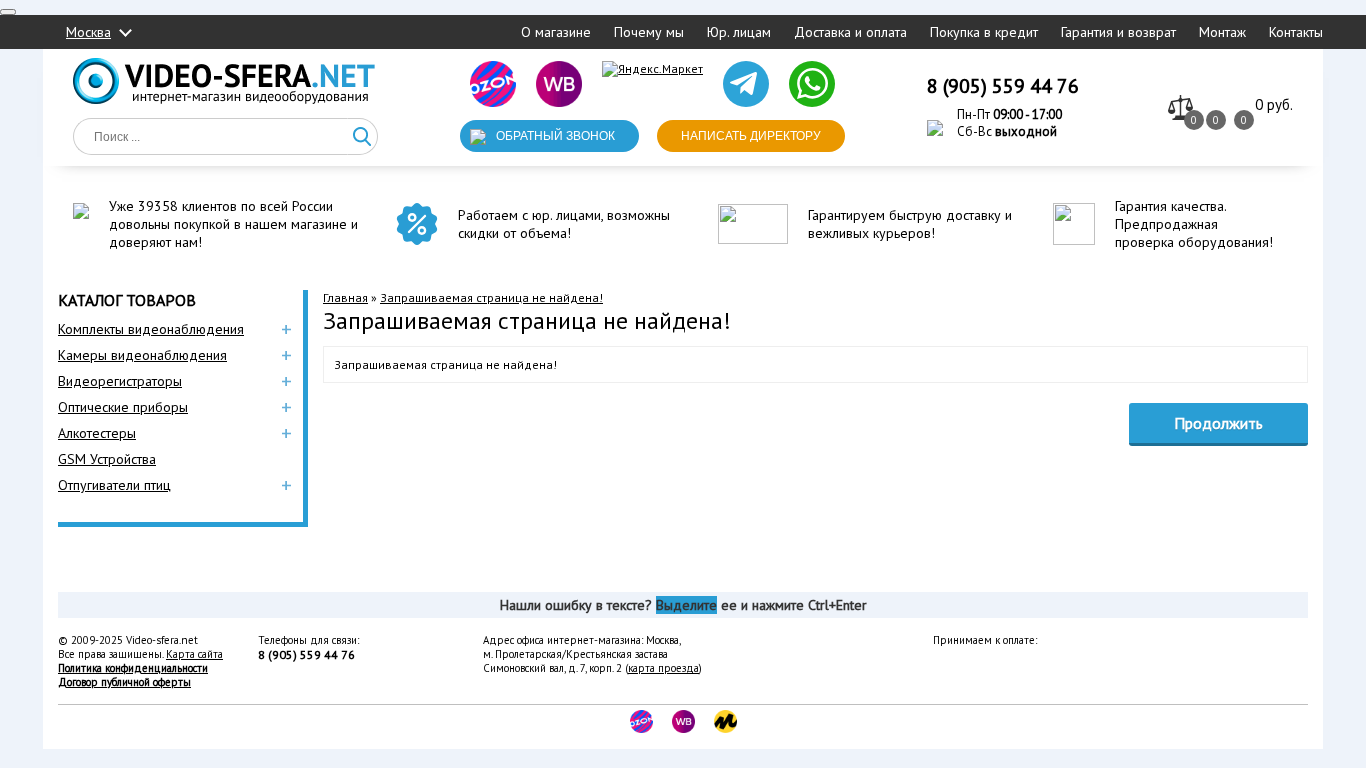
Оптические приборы (123, 407)
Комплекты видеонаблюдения (151, 329)
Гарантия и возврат (1118, 32)
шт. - (1274, 105)
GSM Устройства (107, 459)
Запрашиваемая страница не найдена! (491, 297)
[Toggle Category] (8, 12)
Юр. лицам (739, 32)
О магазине (556, 32)
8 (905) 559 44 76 (1003, 86)
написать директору (751, 136)
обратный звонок (555, 136)
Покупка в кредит (984, 32)
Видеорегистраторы (120, 381)
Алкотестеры (97, 433)
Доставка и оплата (850, 32)
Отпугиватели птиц (114, 485)
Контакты (1296, 32)
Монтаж (1222, 32)
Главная (345, 297)
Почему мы (649, 32)
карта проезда (663, 668)
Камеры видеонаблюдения (142, 355)
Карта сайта (194, 654)
